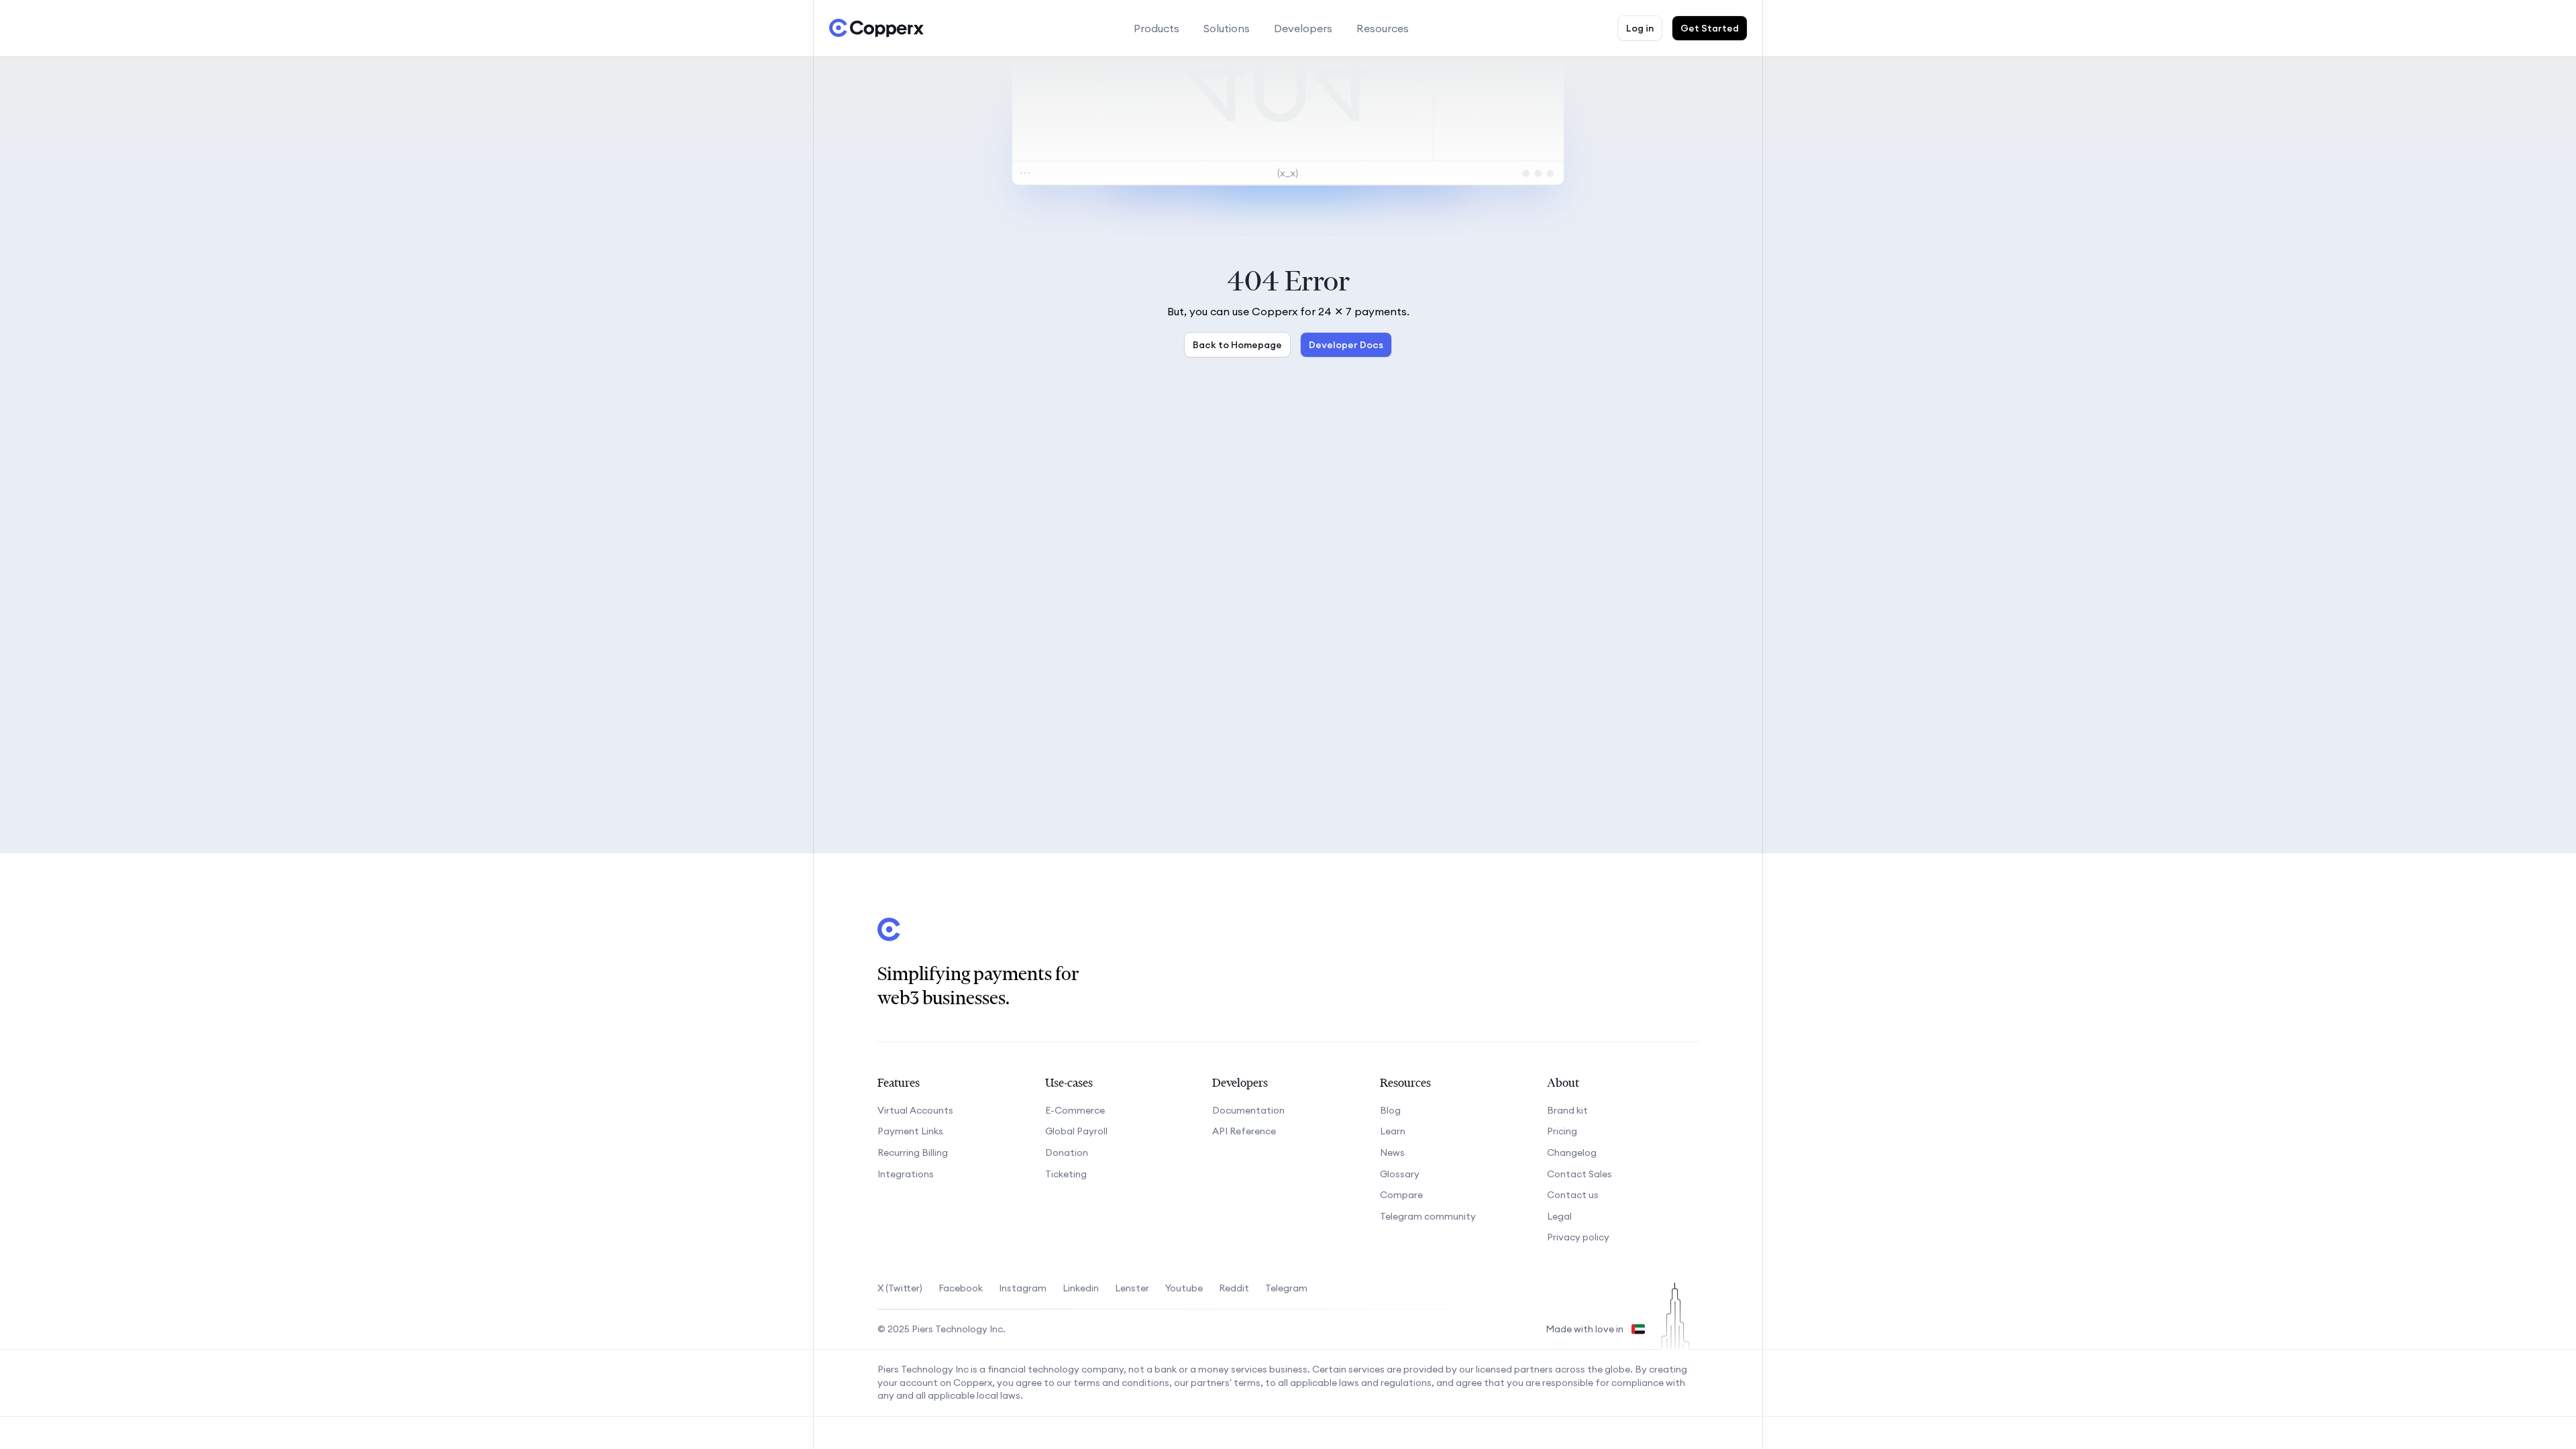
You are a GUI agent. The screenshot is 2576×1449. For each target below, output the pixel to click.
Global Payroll (1076, 1131)
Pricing (1562, 1131)
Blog (1390, 1110)
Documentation (1248, 1110)
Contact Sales (1579, 1174)
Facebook (961, 1288)
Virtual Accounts (915, 1110)
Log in (1640, 28)
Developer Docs (1346, 345)
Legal (1559, 1216)
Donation (1067, 1152)
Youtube (1184, 1288)
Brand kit (1567, 1110)
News (1392, 1152)
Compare (1401, 1195)
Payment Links (910, 1131)
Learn (1393, 1131)
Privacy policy (1578, 1237)
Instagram (1023, 1288)
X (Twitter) (900, 1288)
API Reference (1244, 1131)
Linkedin (1081, 1288)
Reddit (1234, 1288)
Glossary (1400, 1174)
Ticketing (1066, 1174)
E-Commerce (1075, 1110)
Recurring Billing (913, 1152)
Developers (1303, 28)
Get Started (1710, 28)
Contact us (1573, 1195)
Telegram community (1428, 1216)
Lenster (1132, 1288)
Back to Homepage (1237, 345)
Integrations (906, 1174)
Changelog (1572, 1152)
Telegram (1286, 1288)
